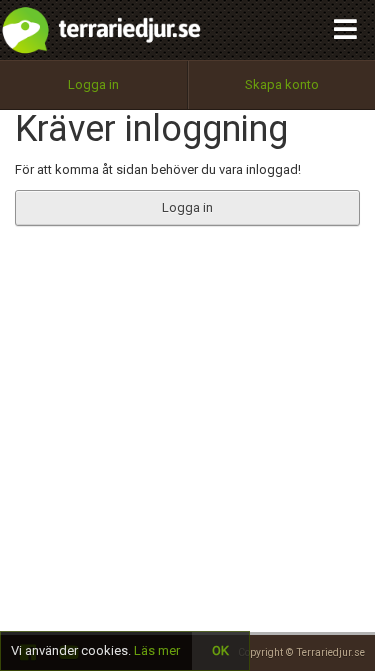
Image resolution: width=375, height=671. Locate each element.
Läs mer (157, 650)
